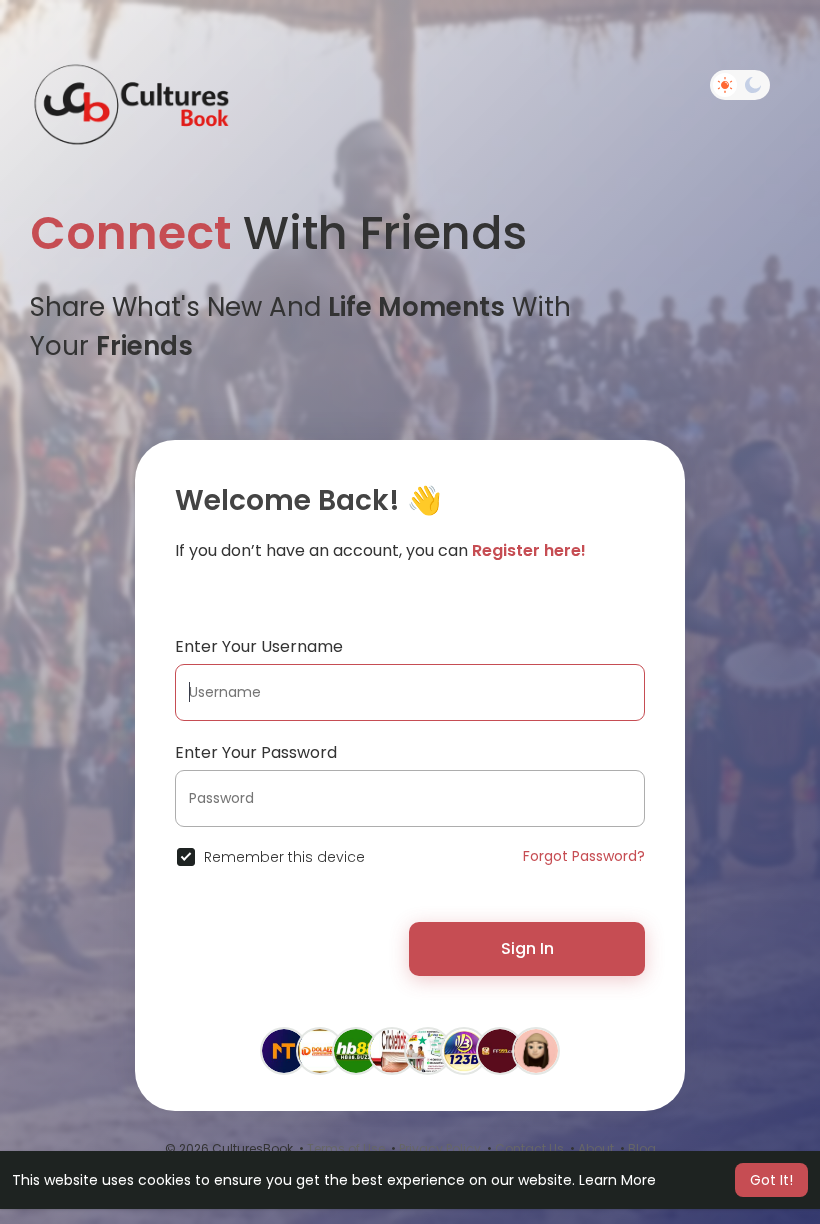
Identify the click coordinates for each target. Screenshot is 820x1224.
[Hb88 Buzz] (356, 1050)
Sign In (527, 948)
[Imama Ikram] (536, 1050)
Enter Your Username (259, 646)
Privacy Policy (440, 1148)
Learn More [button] (617, 1180)
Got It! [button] (771, 1180)
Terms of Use (346, 1148)
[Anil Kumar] (284, 1050)
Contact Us (529, 1148)
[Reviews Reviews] (428, 1050)
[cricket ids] (392, 1050)
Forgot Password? (584, 856)
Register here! (529, 550)
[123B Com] (464, 1050)
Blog (642, 1148)
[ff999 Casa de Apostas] (500, 1050)
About (596, 1148)
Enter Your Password (256, 752)
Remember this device (284, 857)
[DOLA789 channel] (320, 1050)
